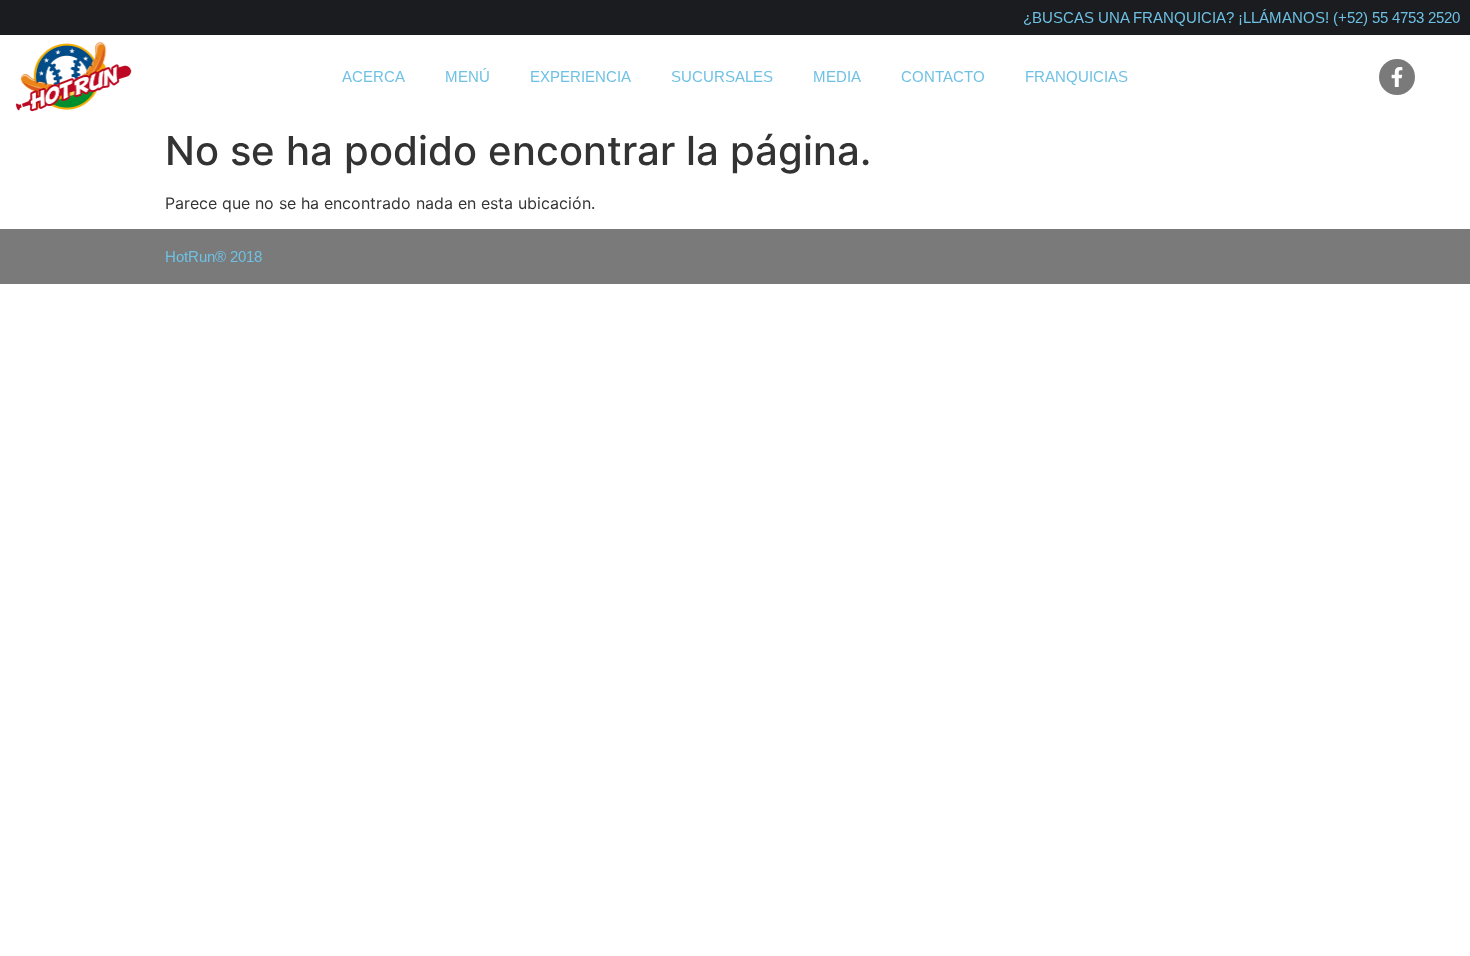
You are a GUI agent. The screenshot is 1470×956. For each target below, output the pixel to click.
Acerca (373, 76)
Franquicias (1076, 76)
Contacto (943, 76)
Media (837, 76)
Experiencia (580, 76)
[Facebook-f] (1397, 77)
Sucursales (722, 76)
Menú (467, 76)
